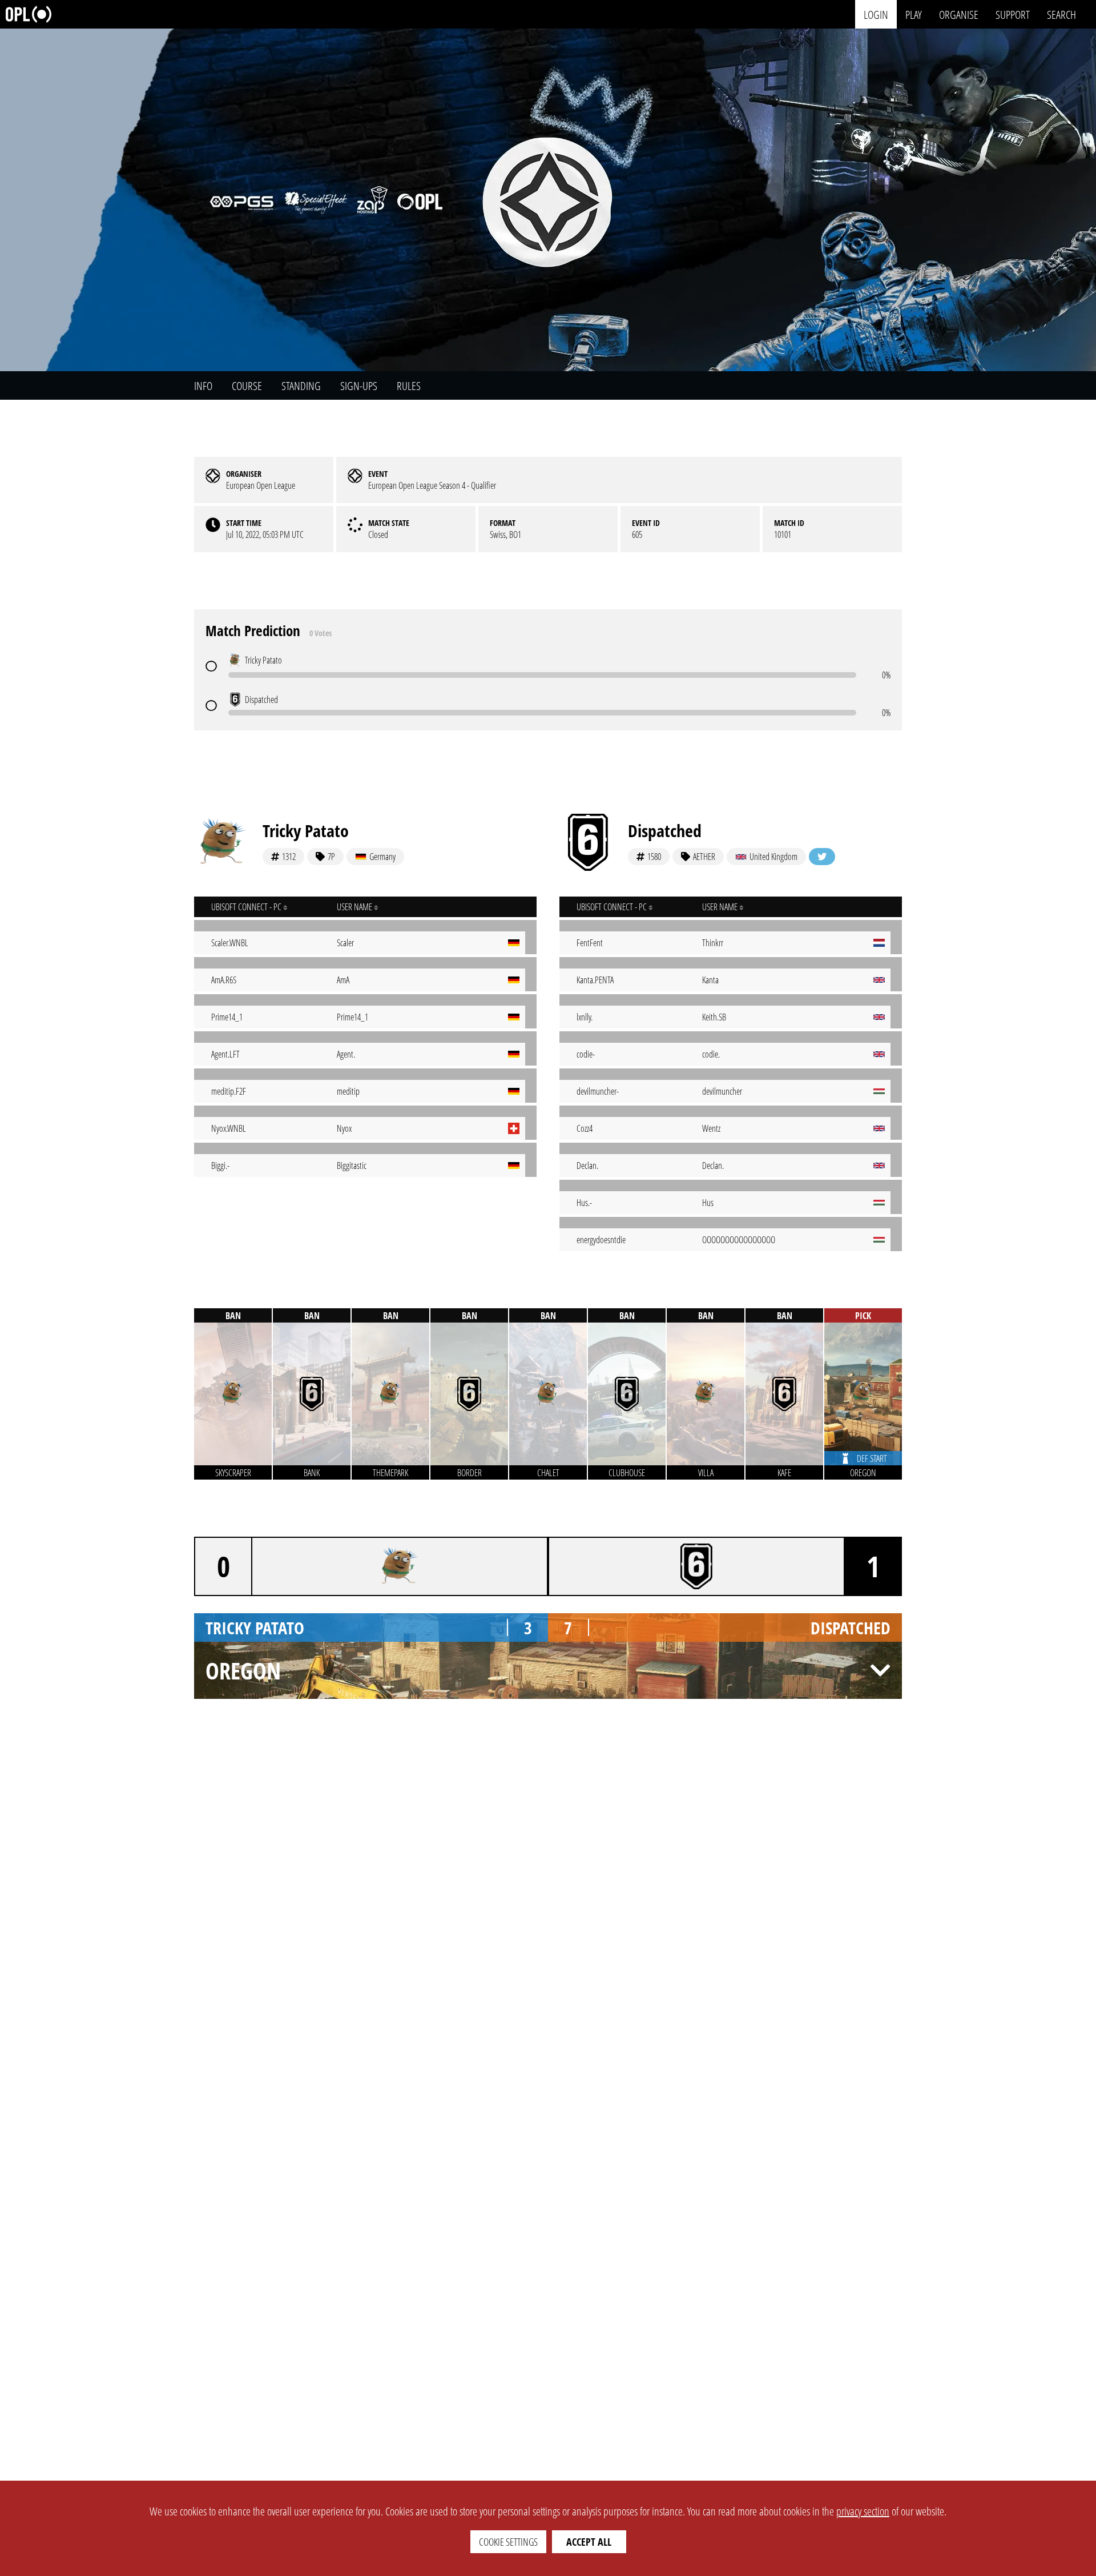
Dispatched (665, 831)
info (203, 386)
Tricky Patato (306, 831)
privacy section (863, 2511)
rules (409, 386)
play (914, 14)
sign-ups (359, 386)
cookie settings (508, 2542)
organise (959, 14)
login (876, 14)
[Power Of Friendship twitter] (822, 857)
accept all (589, 2542)
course (247, 386)
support (1013, 14)
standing (301, 386)
